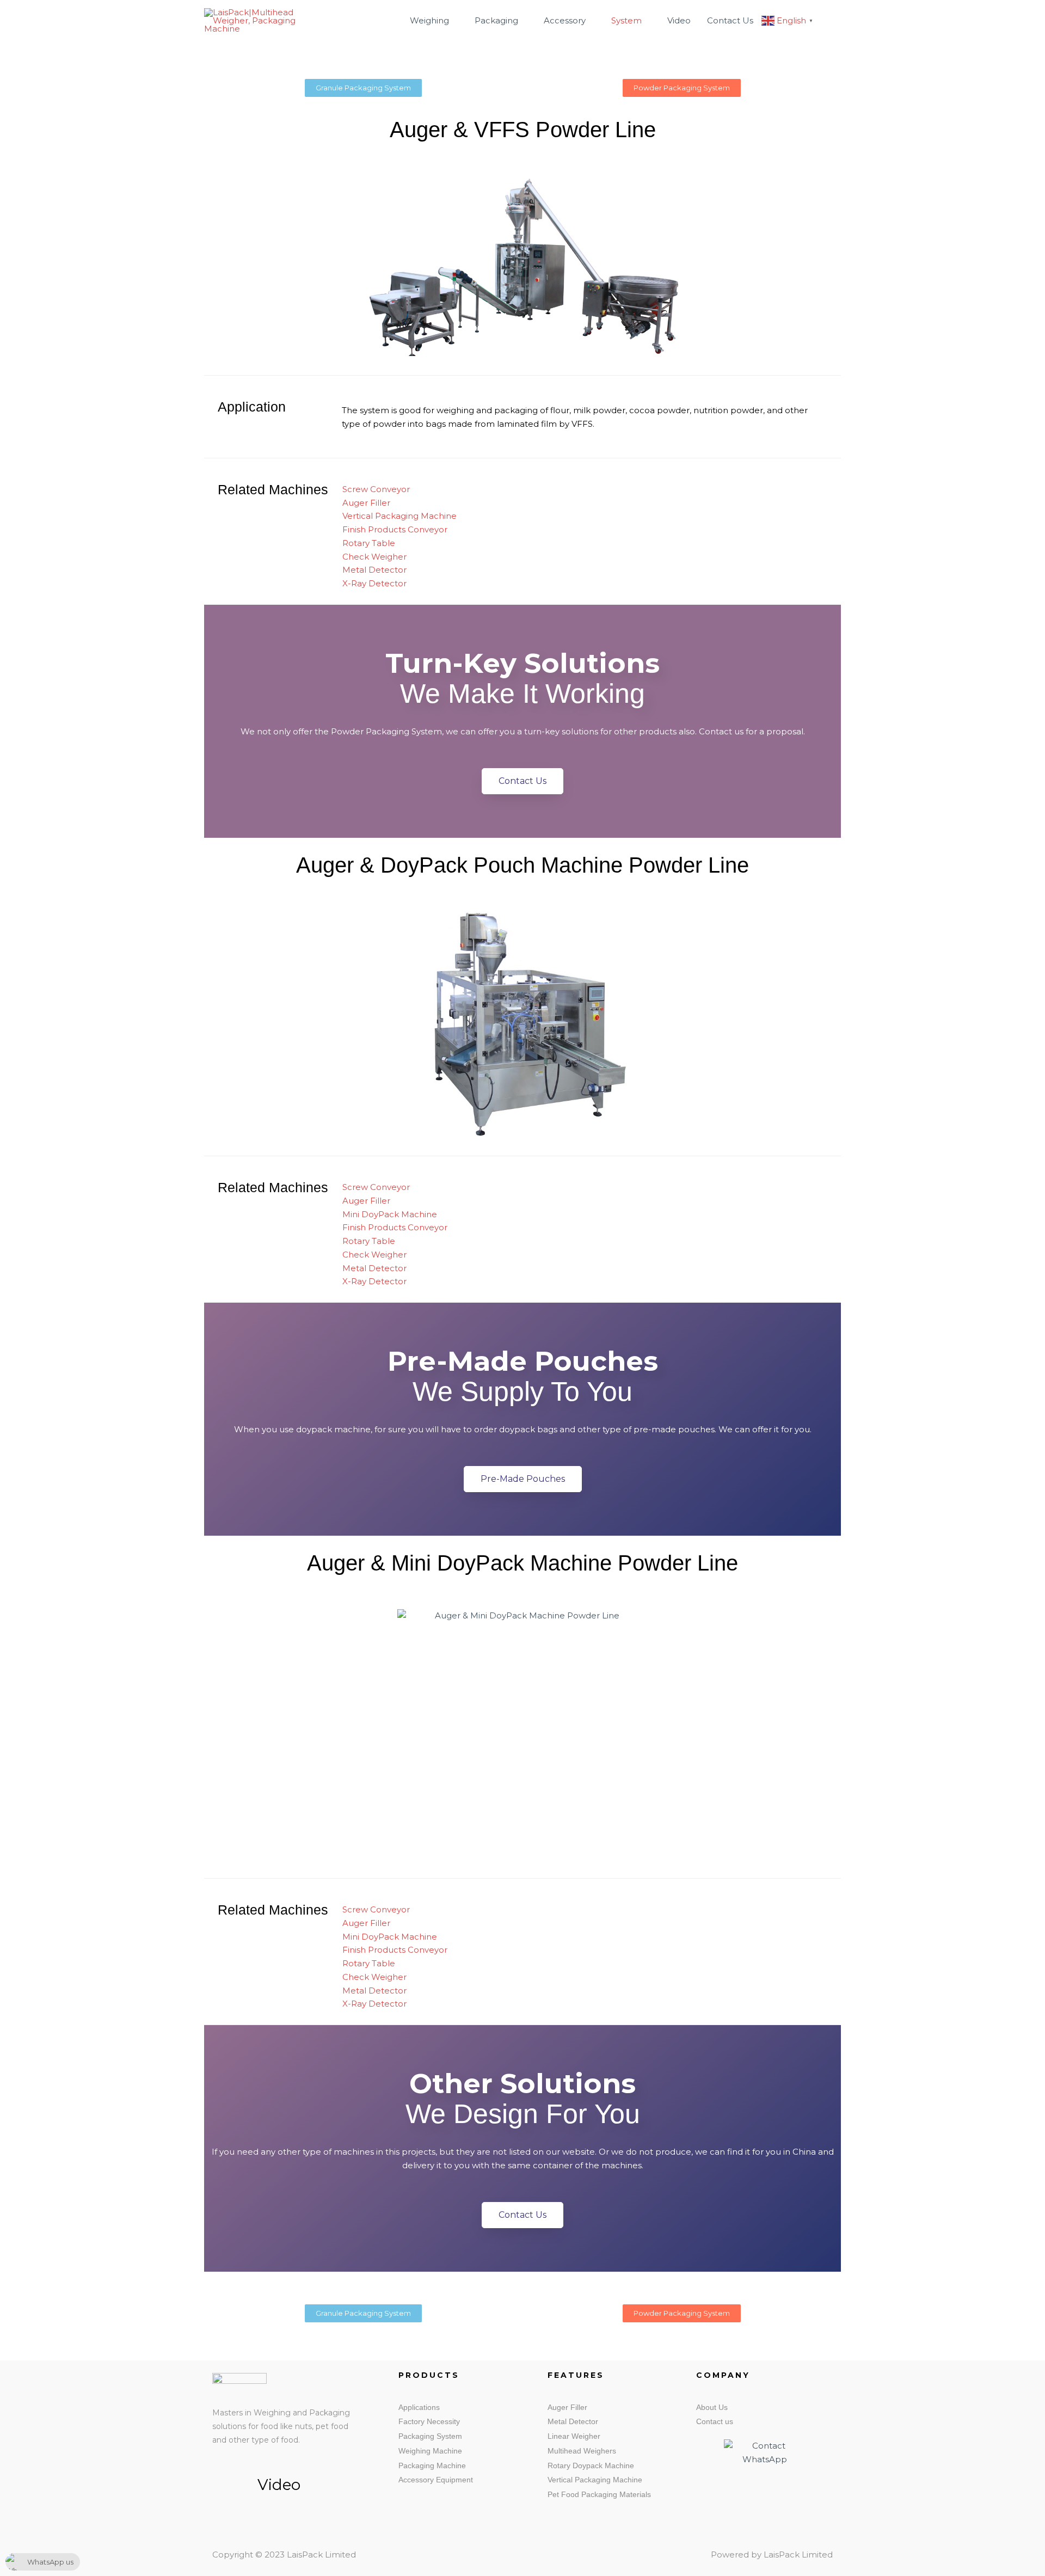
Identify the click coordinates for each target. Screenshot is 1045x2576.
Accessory (565, 20)
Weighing (429, 20)
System (626, 20)
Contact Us (730, 20)
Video (679, 20)
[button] (828, 21)
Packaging (496, 20)
